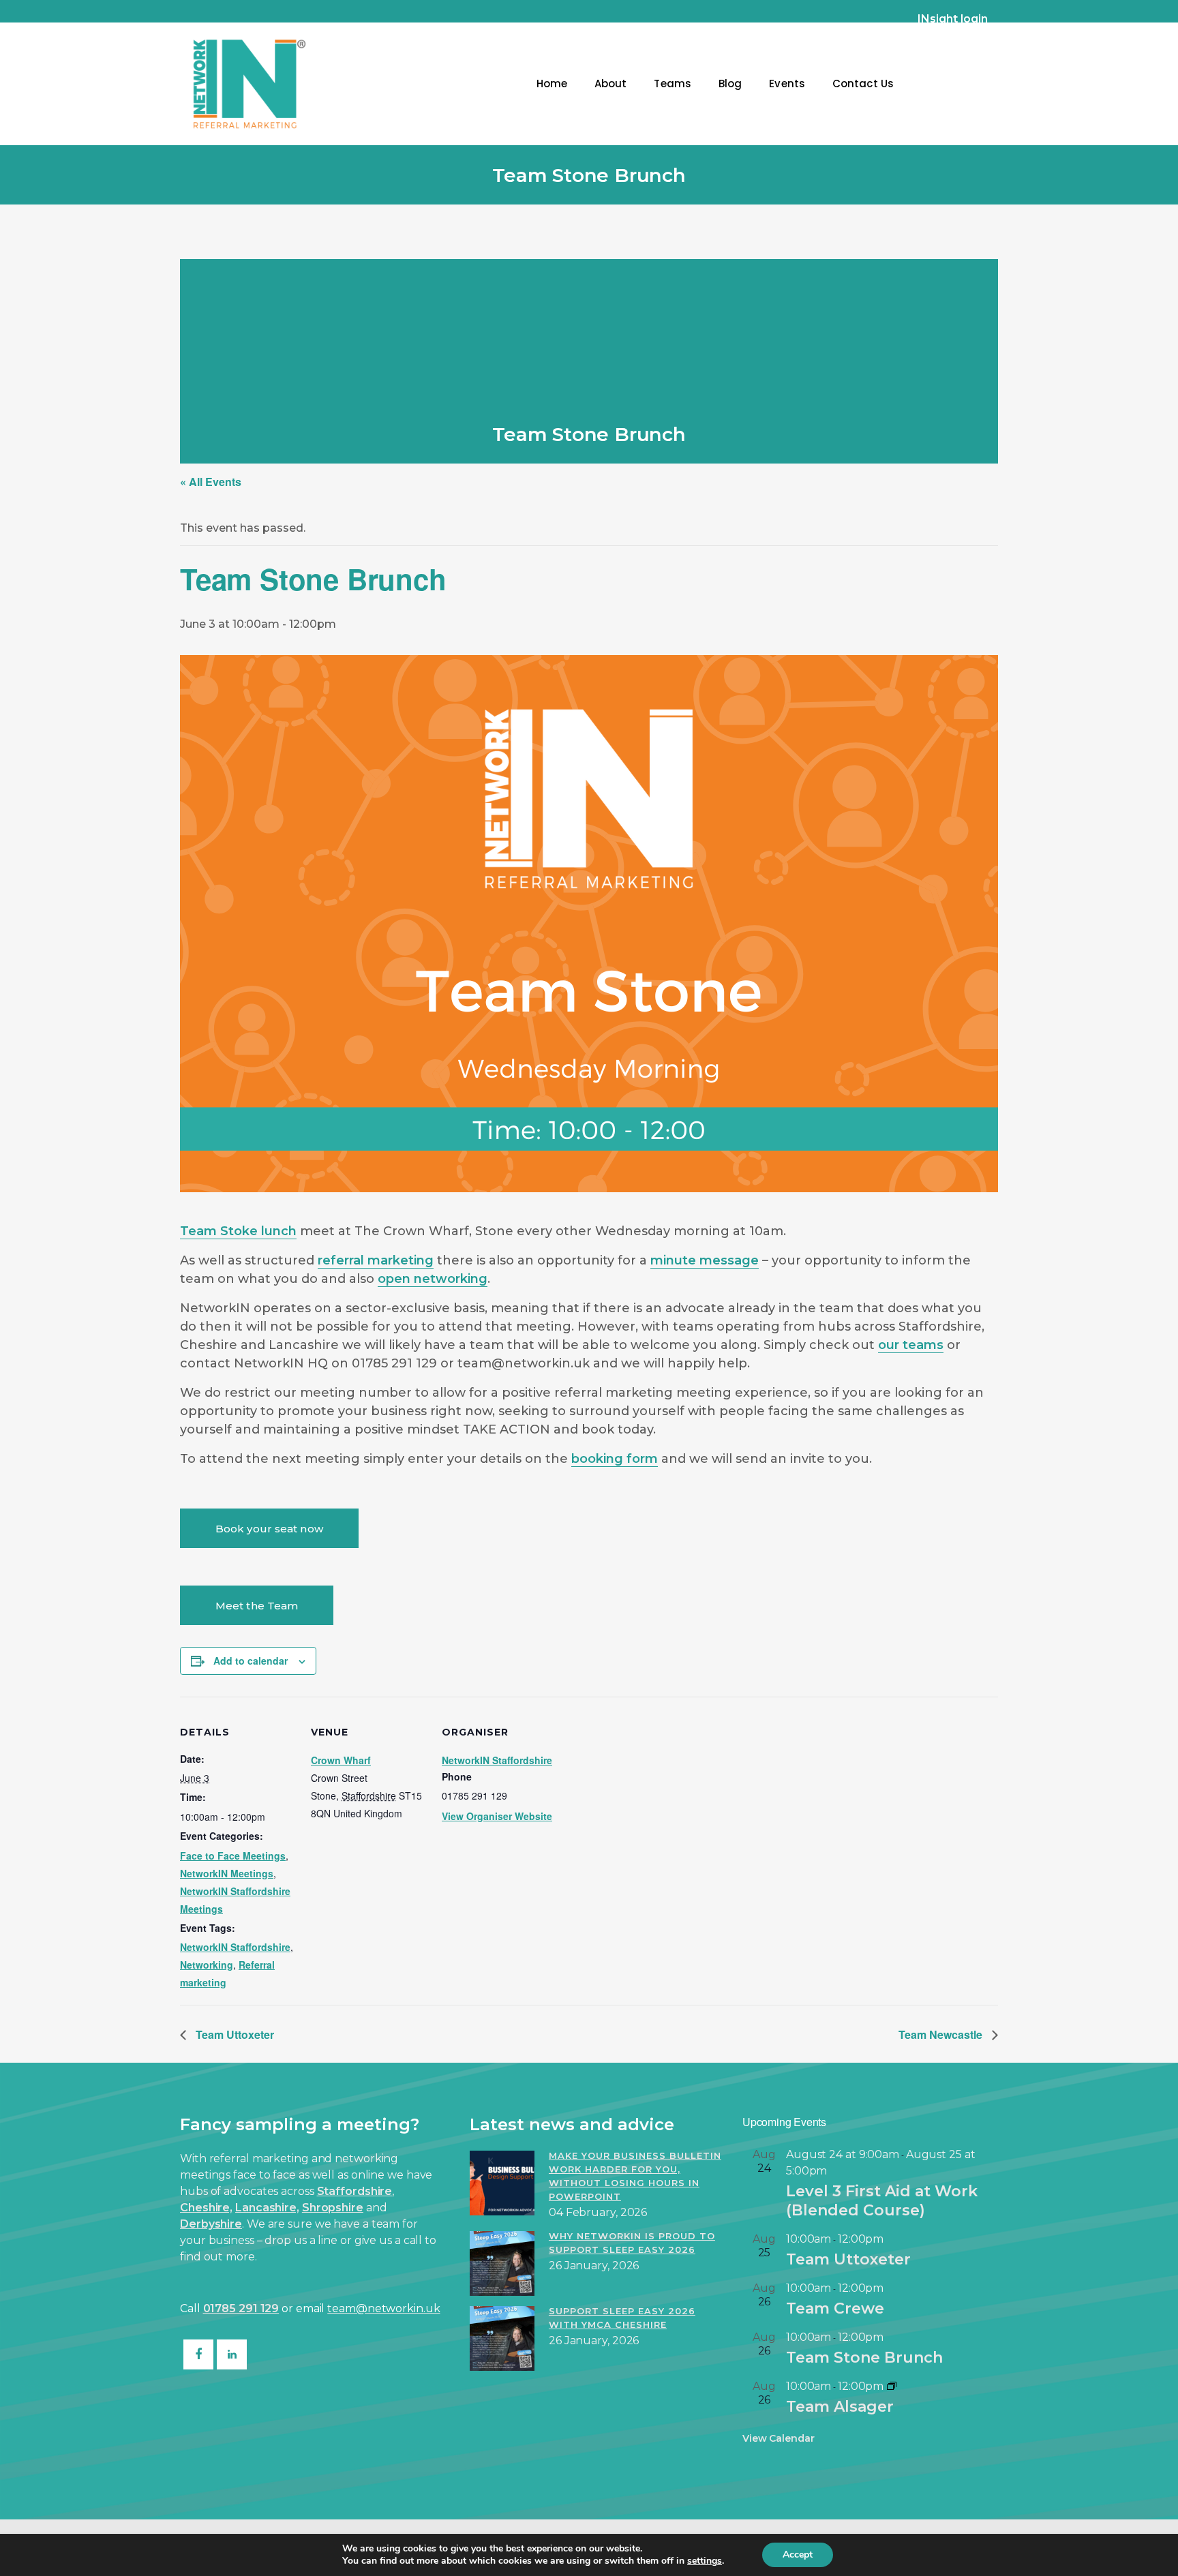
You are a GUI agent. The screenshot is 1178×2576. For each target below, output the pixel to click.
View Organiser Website (497, 1816)
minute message (705, 1260)
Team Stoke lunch (238, 1231)
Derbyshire (211, 2224)
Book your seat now (269, 1529)
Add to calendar (251, 1661)
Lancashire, (267, 2208)
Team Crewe (835, 2308)
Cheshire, (206, 2208)
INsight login (953, 19)
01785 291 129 (241, 2308)
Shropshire (333, 2208)
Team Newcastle (942, 2034)
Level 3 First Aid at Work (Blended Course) (882, 2201)
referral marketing (376, 1260)
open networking (433, 1279)
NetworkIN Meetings (227, 1873)
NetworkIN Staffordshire (235, 1947)
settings (705, 2561)
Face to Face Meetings (233, 1855)
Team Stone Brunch (864, 2358)
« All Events (211, 482)
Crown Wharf (341, 1760)
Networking (207, 1965)
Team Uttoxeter (233, 2034)
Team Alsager (840, 2407)
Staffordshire (355, 2191)
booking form (615, 1459)
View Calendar (779, 2438)
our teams (911, 1345)
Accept (798, 2555)
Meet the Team (257, 1606)
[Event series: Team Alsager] (892, 2386)
